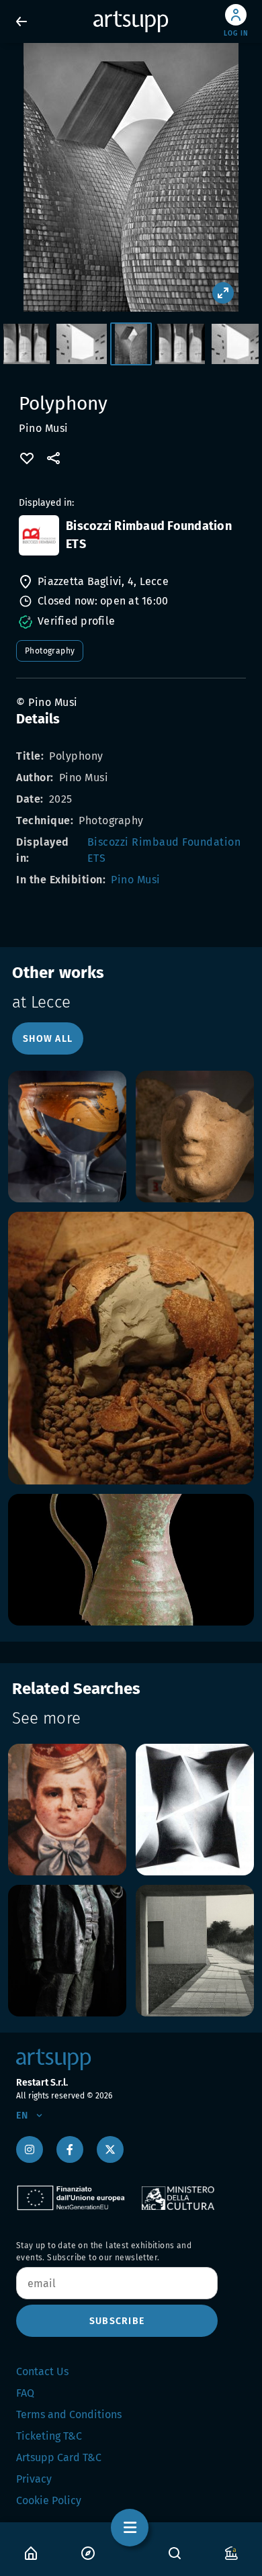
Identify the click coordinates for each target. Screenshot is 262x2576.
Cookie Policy (49, 2500)
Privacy (34, 2479)
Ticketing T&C (49, 2436)
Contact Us (42, 2371)
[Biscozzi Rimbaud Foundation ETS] (39, 535)
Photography (50, 651)
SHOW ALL (48, 1039)
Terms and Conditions (69, 2414)
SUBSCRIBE (117, 2321)
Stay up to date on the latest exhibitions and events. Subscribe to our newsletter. (104, 2252)
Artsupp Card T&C (59, 2457)
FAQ (25, 2393)
